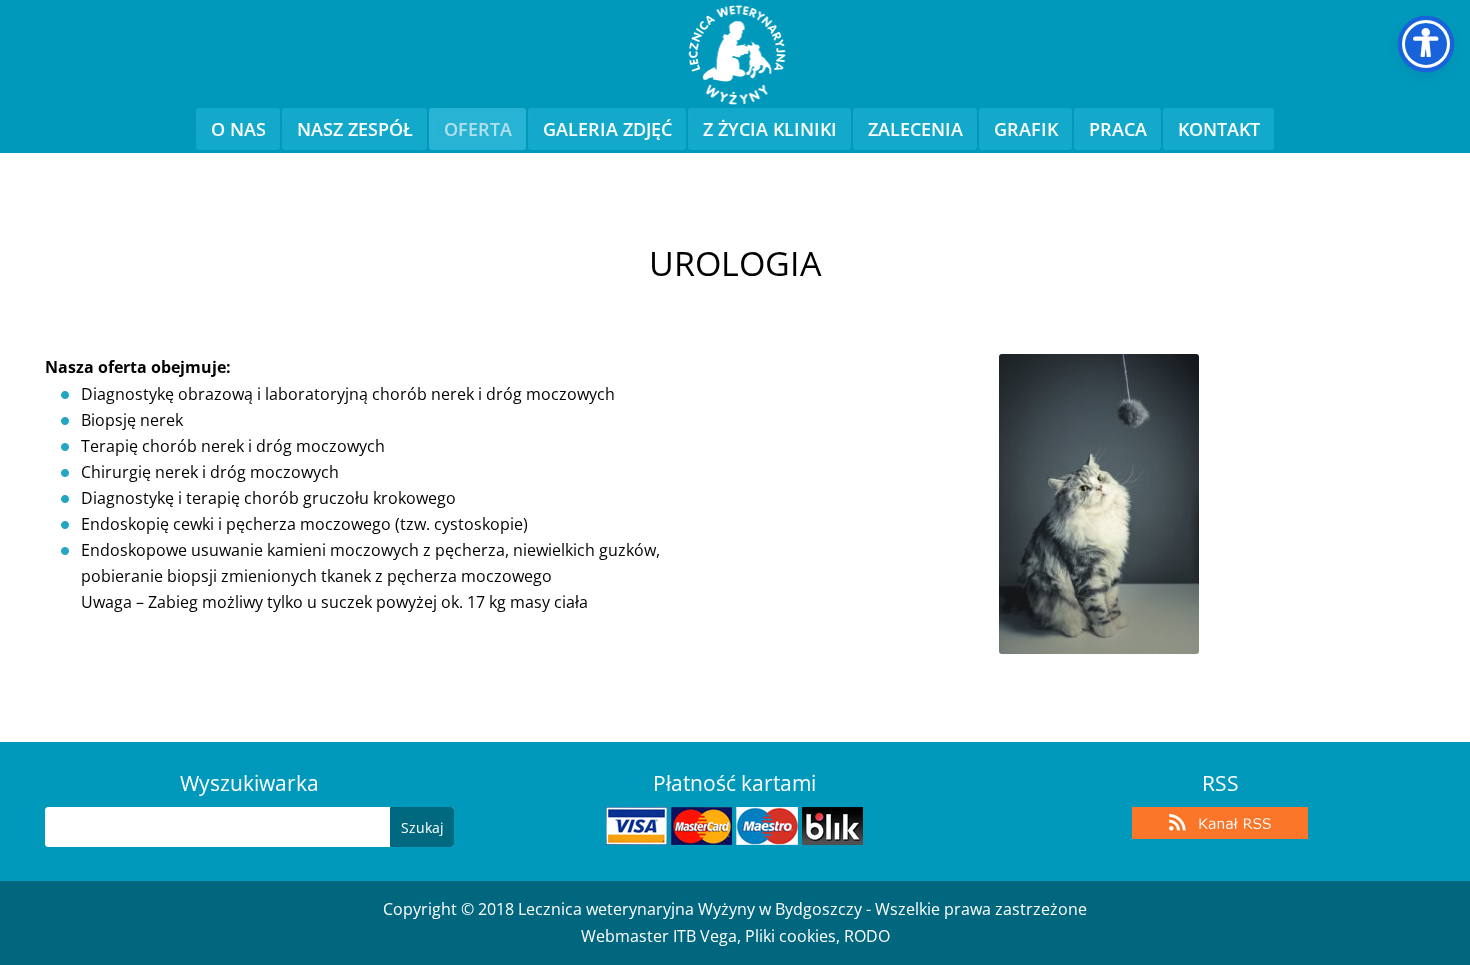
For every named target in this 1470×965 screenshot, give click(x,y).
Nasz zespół (355, 129)
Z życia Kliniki (770, 129)
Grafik (1026, 129)
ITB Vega (705, 936)
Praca (1118, 129)
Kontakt (1219, 129)
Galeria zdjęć (607, 129)
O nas (238, 129)
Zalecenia (915, 129)
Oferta (478, 129)
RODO (867, 936)
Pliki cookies (790, 936)
